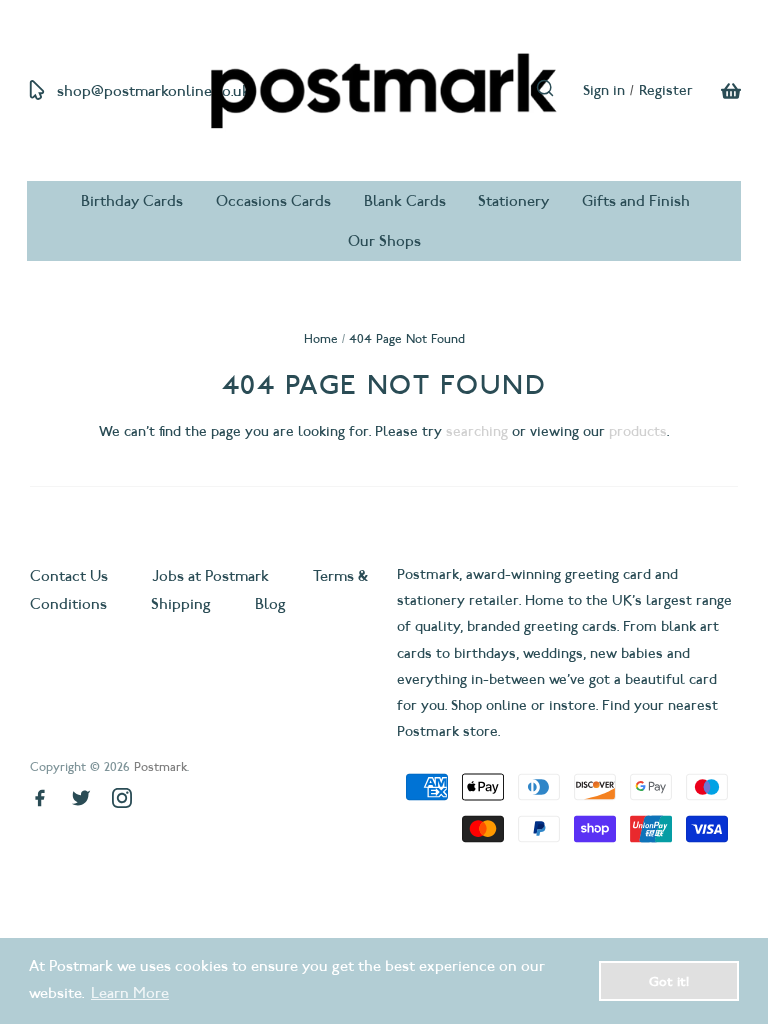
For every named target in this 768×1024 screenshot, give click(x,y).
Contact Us (71, 576)
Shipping (181, 604)
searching (477, 431)
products (638, 431)
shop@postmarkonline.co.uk (153, 91)
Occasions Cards (273, 201)
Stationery (513, 201)
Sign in (604, 90)
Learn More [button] (130, 993)
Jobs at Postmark (210, 576)
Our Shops (384, 241)
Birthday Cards (132, 201)
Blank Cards (405, 201)
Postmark (160, 766)
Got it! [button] (669, 981)
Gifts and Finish (636, 201)
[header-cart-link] (717, 91)
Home (321, 338)
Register (666, 90)
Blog (270, 604)
